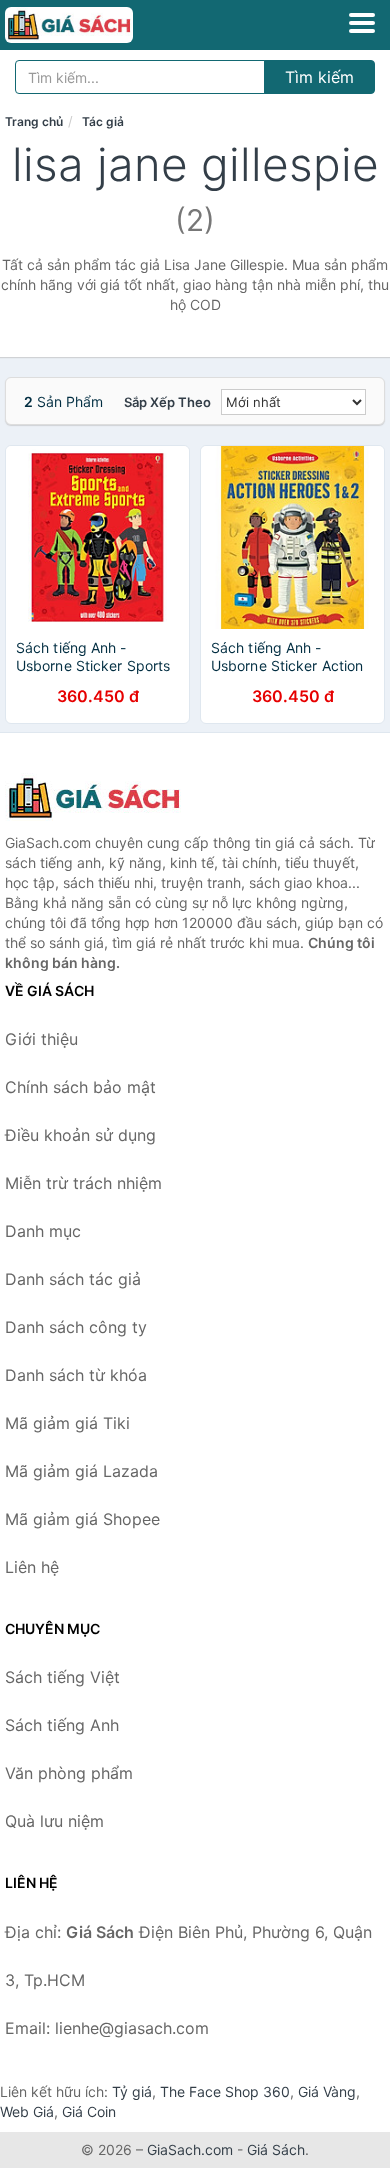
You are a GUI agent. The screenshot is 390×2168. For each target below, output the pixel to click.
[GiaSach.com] (94, 25)
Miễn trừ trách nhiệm (83, 1183)
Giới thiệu (41, 1039)
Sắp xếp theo (167, 402)
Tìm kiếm (319, 77)
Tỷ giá (132, 2091)
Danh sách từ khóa (76, 1375)
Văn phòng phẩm (69, 1773)
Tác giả (103, 121)
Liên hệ (32, 1567)
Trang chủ (34, 121)
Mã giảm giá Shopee (82, 1519)
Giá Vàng (327, 2091)
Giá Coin (89, 2111)
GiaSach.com (190, 2149)
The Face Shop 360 (225, 2091)
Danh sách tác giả (73, 1279)
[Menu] (362, 23)
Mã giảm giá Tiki (67, 1423)
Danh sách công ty (76, 1327)
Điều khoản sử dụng (80, 1135)
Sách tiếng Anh (62, 1725)
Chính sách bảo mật (80, 1087)
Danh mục (43, 1231)
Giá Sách (276, 2149)
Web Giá (27, 2111)
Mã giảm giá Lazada (81, 1471)
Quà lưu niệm (54, 1821)
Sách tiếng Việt (62, 1677)
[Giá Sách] (105, 798)
